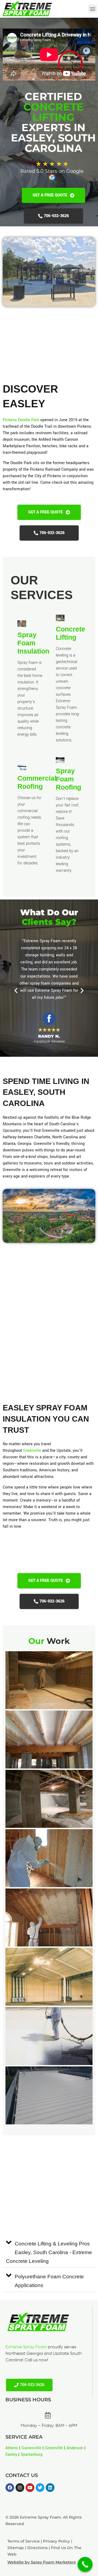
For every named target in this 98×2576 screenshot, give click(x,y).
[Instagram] (20, 2488)
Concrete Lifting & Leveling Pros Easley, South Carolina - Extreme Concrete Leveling (49, 2252)
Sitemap (16, 2548)
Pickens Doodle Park (21, 420)
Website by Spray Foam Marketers (42, 2562)
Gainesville (31, 2448)
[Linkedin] (50, 2488)
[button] (92, 9)
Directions (37, 2548)
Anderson (75, 2448)
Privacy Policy (56, 2541)
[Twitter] (40, 2488)
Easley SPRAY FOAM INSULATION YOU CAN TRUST (46, 1419)
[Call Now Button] (85, 2564)
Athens (12, 2448)
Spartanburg (32, 2455)
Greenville (32, 1451)
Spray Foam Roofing (68, 779)
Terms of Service (24, 2541)
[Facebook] (10, 2488)
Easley (11, 2455)
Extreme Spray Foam (26, 2347)
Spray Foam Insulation (33, 643)
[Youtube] (30, 2488)
